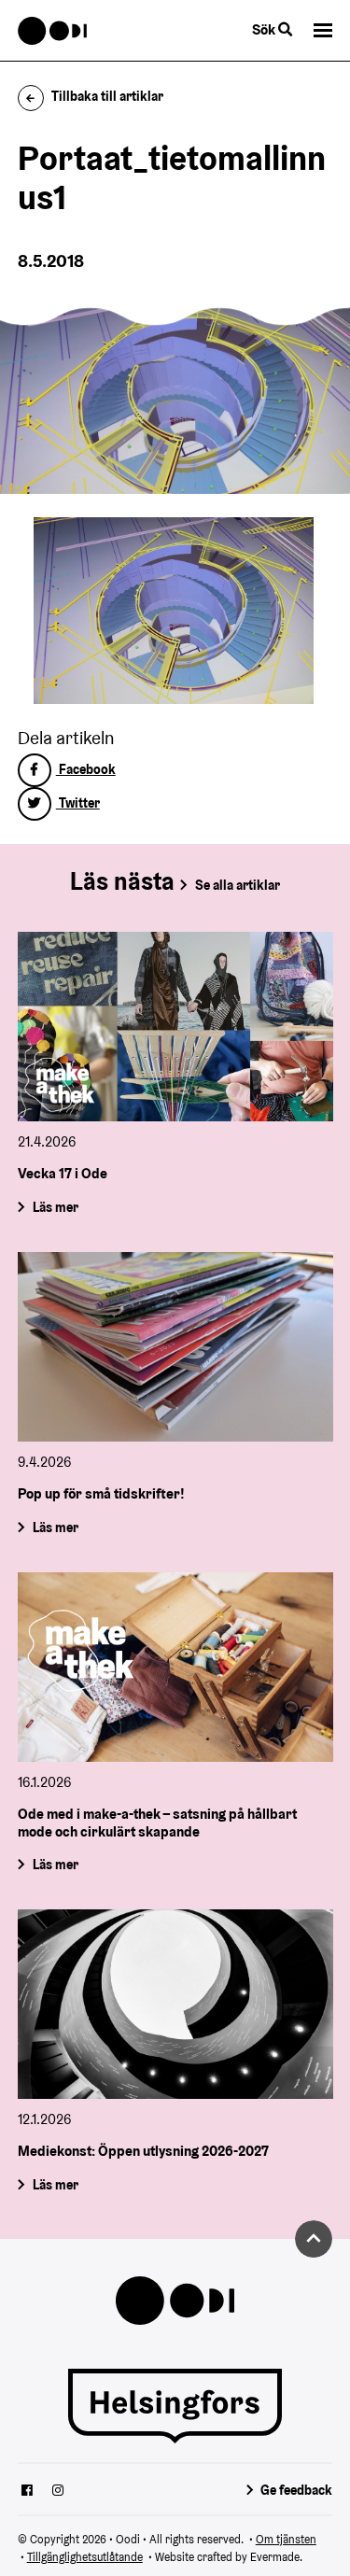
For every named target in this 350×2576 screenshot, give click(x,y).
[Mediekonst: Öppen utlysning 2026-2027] (175, 2004)
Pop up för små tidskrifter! (101, 1493)
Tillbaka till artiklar (107, 96)
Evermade (275, 2557)
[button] (323, 30)
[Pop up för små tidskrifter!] (175, 1347)
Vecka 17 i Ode (63, 1174)
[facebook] (27, 2492)
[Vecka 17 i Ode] (175, 1027)
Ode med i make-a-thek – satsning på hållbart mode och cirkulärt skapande (157, 1822)
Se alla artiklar (238, 885)
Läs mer (55, 1207)
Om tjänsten (286, 2539)
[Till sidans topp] (314, 2239)
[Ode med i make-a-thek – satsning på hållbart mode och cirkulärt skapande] (175, 1667)
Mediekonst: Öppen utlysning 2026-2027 (143, 2151)
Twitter (78, 803)
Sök (265, 29)
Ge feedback (296, 2490)
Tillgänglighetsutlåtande (85, 2557)
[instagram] (58, 2492)
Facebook (86, 769)
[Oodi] (53, 31)
